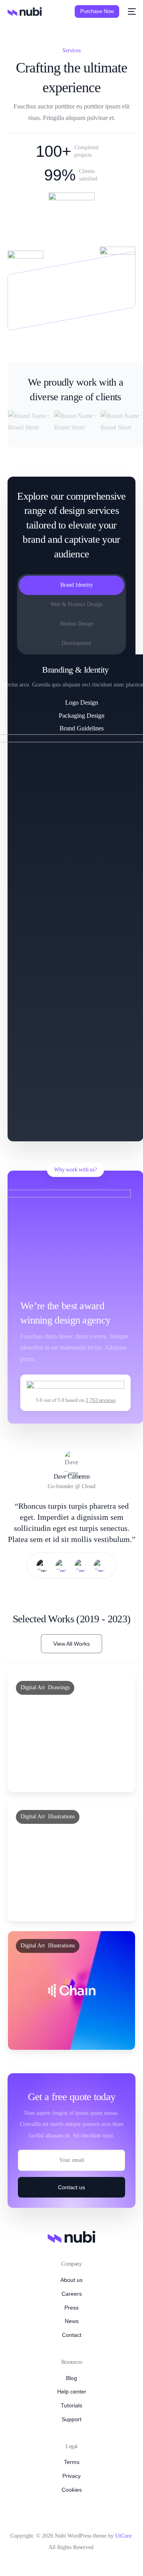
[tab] (71, 585)
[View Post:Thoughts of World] (71, 1990)
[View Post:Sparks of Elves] (71, 1861)
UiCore (123, 2536)
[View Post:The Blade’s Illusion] (71, 1732)
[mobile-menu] (131, 11)
